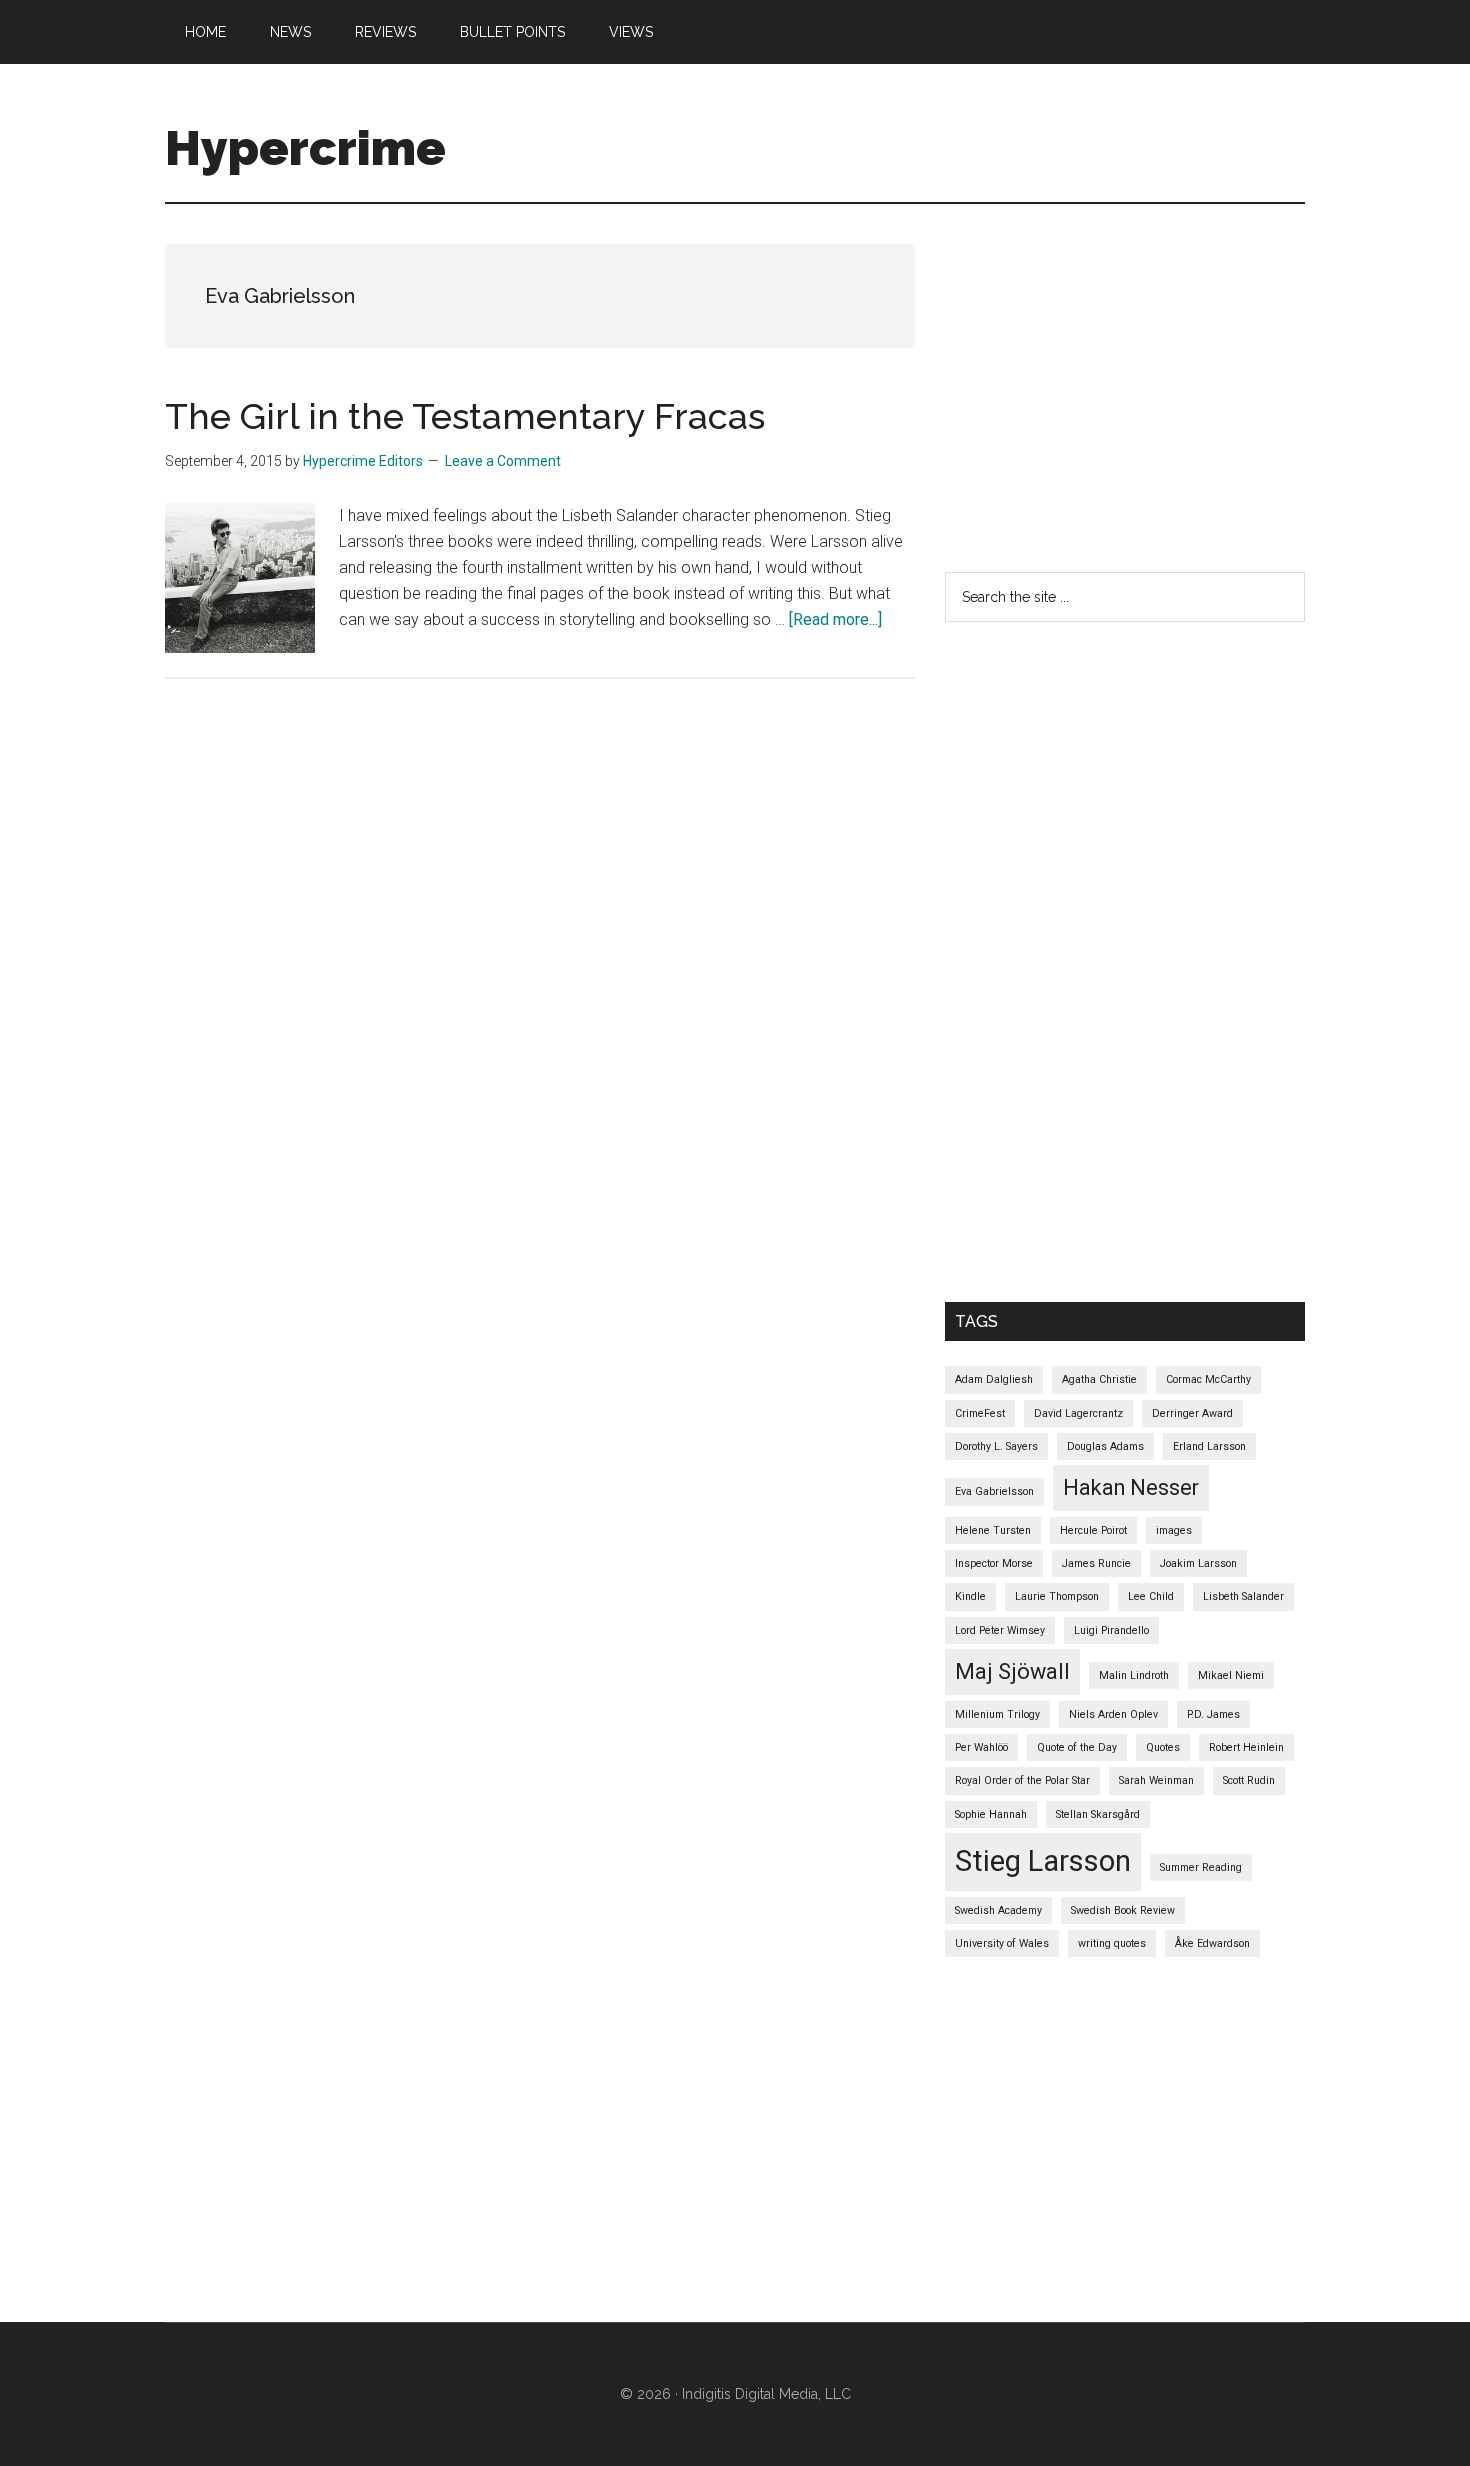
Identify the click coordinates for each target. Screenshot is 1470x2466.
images (1174, 1530)
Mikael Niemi (1231, 1675)
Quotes (1163, 1747)
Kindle (970, 1596)
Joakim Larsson (1198, 1563)
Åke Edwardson (1212, 1943)
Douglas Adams (1105, 1446)
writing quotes (1112, 1943)
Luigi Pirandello (1111, 1630)
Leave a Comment (503, 461)
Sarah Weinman (1156, 1780)
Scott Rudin (1249, 1780)
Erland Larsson (1209, 1446)
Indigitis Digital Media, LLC (766, 2394)
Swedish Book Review (1123, 1910)
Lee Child (1151, 1596)
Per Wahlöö (981, 1747)
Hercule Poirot (1093, 1530)
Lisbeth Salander (1243, 1596)
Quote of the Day (1077, 1747)
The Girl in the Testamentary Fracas (465, 416)
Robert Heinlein (1246, 1747)
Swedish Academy (998, 1910)
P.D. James (1213, 1714)
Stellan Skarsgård (1098, 1814)
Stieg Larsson (1043, 1861)
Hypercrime (305, 148)
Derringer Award (1192, 1413)
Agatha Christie (1099, 1379)
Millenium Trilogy (997, 1714)
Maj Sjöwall (1012, 1671)
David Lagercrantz (1078, 1413)
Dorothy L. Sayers (996, 1446)
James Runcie (1096, 1563)
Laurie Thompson (1057, 1596)
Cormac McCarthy (1208, 1379)
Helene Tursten (993, 1530)
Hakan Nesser (1131, 1487)
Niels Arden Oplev (1113, 1714)
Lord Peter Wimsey (1000, 1630)
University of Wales (1002, 1943)
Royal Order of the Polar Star (1022, 1780)
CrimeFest (980, 1413)
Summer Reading (1201, 1867)
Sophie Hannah (991, 1814)
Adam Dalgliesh (994, 1379)
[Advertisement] (1207, 384)
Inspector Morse (994, 1563)
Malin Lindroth (1134, 1675)
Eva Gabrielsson (994, 1491)
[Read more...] (835, 619)
